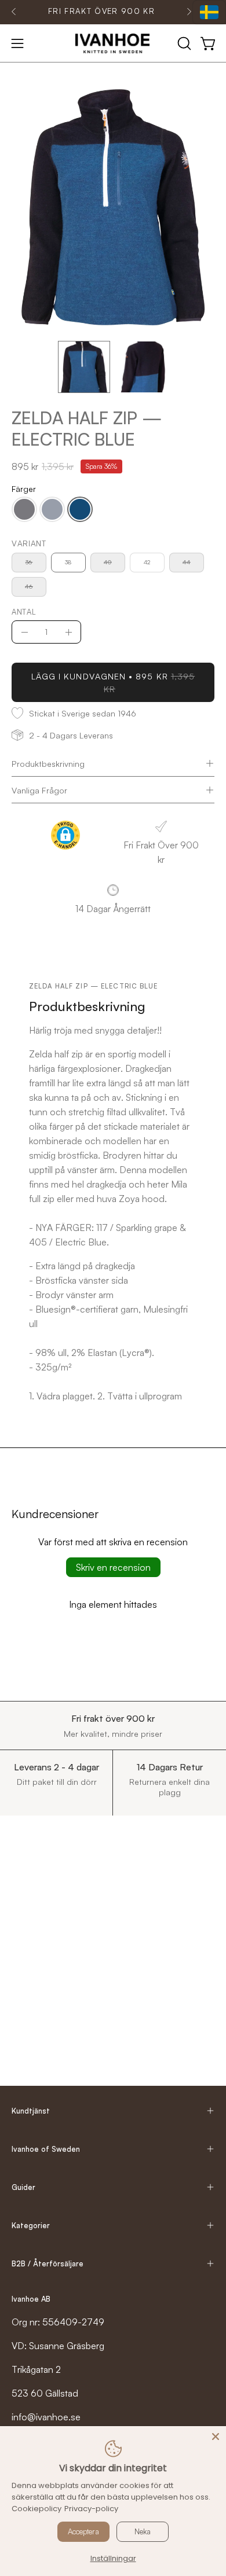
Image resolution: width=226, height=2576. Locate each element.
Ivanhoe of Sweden (46, 2149)
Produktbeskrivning (48, 763)
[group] (101, 12)
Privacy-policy (91, 2509)
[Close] (216, 2437)
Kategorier (31, 2225)
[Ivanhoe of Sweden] (113, 43)
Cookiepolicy (37, 2509)
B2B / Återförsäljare (48, 2263)
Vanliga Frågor (39, 790)
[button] (183, 43)
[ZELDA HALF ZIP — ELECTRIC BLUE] (84, 367)
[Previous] (14, 12)
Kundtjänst (31, 2111)
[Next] (189, 12)
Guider (23, 2187)
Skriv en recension (113, 1567)
